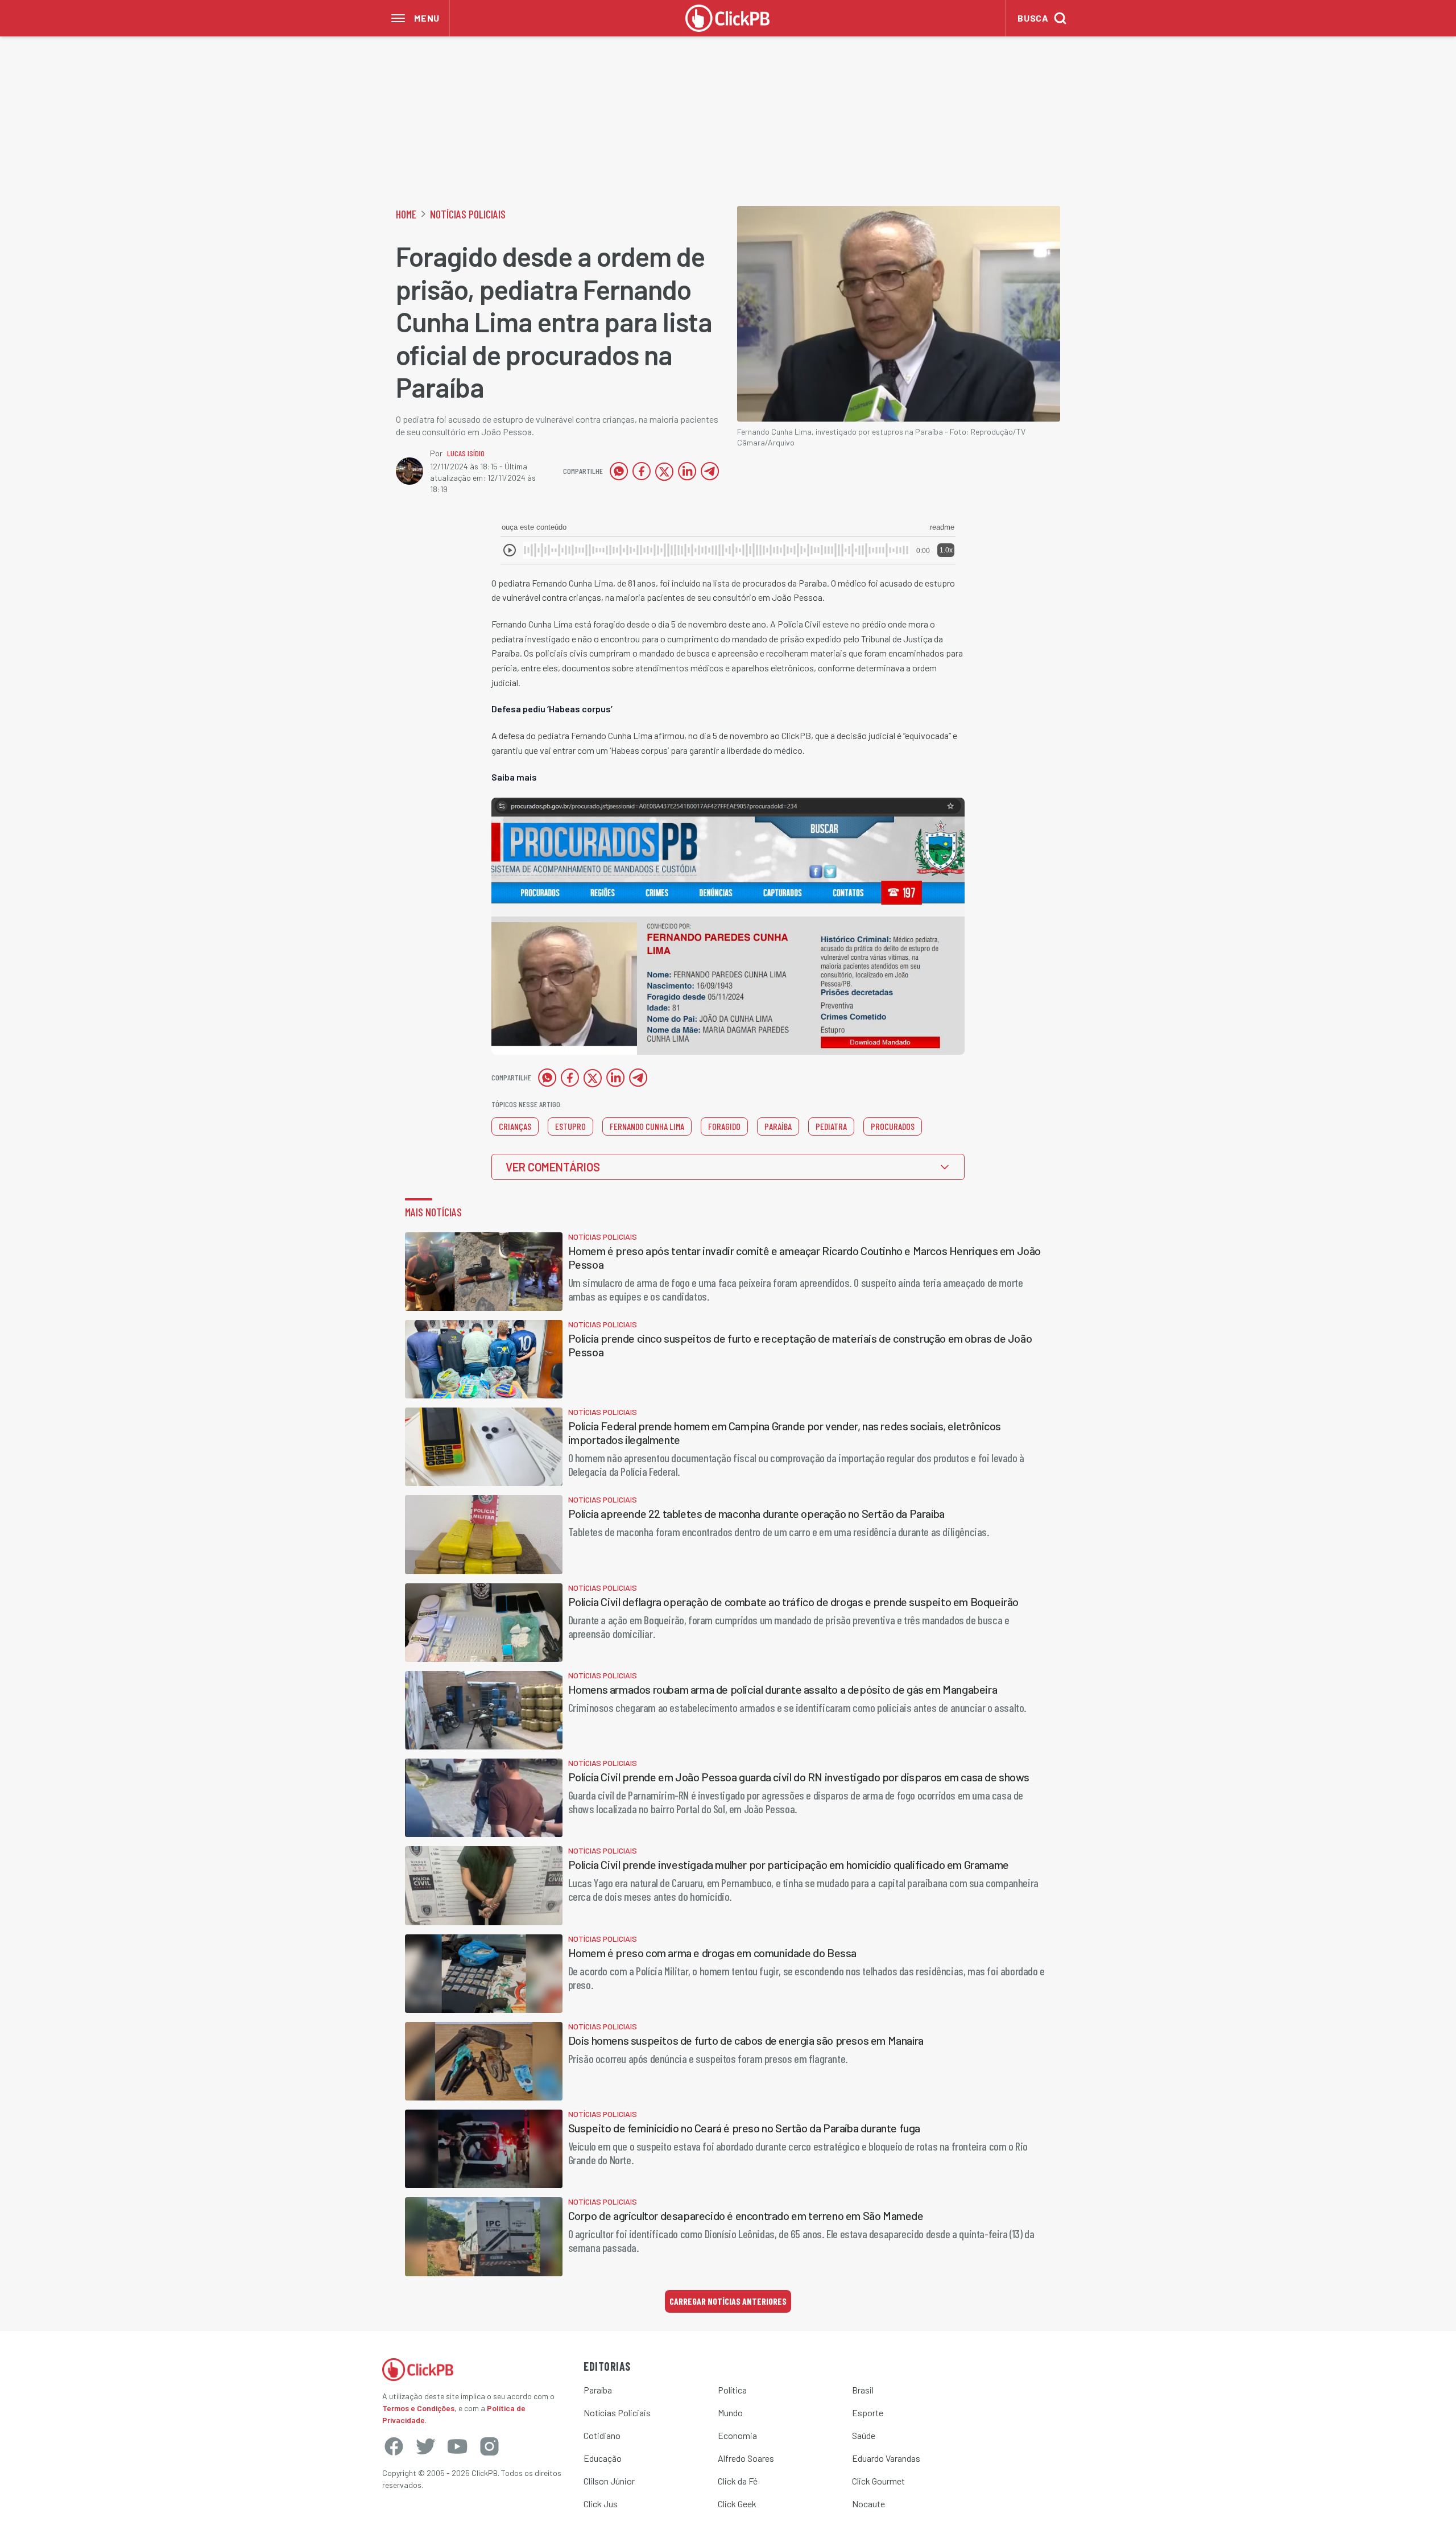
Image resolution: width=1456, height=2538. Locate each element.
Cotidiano (602, 2435)
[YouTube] (457, 2446)
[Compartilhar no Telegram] (710, 471)
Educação (603, 2458)
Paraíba (598, 2390)
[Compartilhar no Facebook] (642, 471)
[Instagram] (489, 2446)
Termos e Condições (418, 2408)
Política (732, 2390)
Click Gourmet (878, 2481)
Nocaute (868, 2504)
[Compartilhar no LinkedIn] (687, 471)
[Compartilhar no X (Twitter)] (664, 471)
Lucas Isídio (466, 453)
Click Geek (737, 2504)
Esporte (868, 2413)
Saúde (864, 2435)
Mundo (730, 2413)
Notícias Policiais (468, 214)
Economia (737, 2435)
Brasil (863, 2390)
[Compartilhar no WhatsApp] (619, 471)
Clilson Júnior (609, 2481)
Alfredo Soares (746, 2458)
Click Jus (601, 2504)
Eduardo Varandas (886, 2458)
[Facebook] (394, 2446)
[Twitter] (425, 2446)
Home (406, 214)
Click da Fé (738, 2481)
